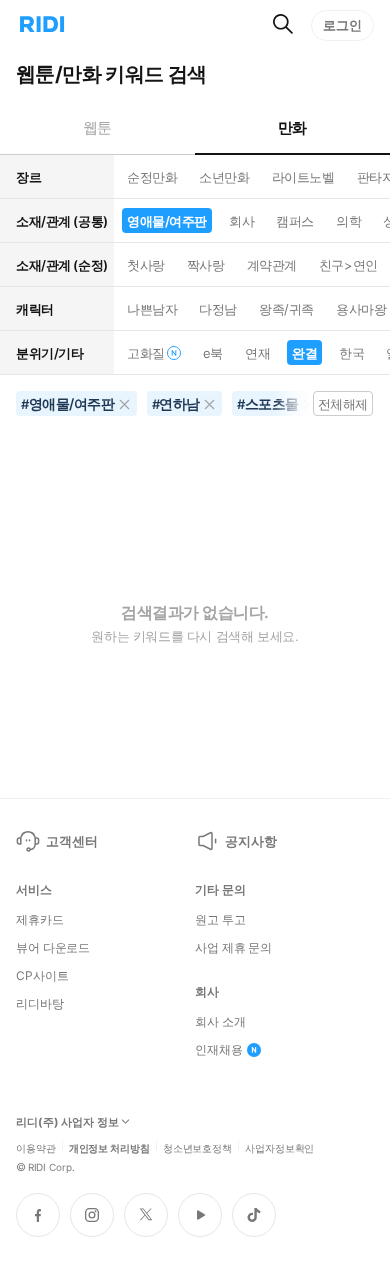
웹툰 (97, 127)
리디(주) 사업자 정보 (67, 1122)
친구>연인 (348, 265)
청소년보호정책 (197, 1147)
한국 (351, 353)
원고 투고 (220, 920)
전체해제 (343, 404)
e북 (213, 353)
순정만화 (152, 177)
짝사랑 (206, 265)
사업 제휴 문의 (233, 948)
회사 (241, 221)
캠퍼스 (295, 221)
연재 (257, 353)
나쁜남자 (152, 309)
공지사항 (250, 841)
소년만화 (224, 177)
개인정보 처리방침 (109, 1147)
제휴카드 (40, 920)
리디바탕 (40, 1004)
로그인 (342, 25)
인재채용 (219, 1050)
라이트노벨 (303, 177)
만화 (292, 127)
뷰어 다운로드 (53, 948)
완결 (304, 353)
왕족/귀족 (286, 309)
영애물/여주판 (167, 221)
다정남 (218, 309)
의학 (348, 221)
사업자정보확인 (279, 1147)
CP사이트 (42, 976)
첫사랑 (146, 265)
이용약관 (36, 1147)
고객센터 (71, 841)
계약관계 (272, 265)
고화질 (146, 353)
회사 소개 (220, 1022)
